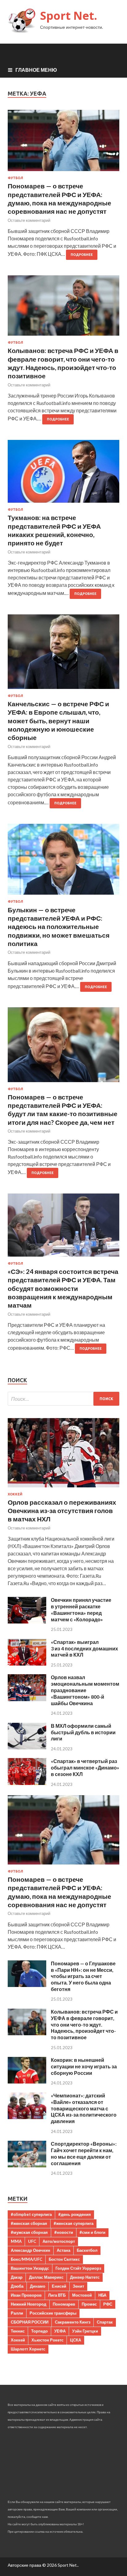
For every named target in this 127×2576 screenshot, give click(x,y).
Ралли (17, 2313)
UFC (32, 2241)
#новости (64, 2232)
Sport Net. (69, 16)
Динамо (38, 2286)
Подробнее (82, 255)
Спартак (105, 2322)
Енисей (59, 2286)
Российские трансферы (53, 2313)
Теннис (18, 2331)
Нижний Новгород (29, 2304)
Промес (89, 2304)
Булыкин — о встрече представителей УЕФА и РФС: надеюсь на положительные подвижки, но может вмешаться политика (59, 927)
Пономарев (64, 2304)
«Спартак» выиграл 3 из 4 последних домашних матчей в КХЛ (84, 1648)
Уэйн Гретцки (85, 2331)
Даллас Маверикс (46, 2277)
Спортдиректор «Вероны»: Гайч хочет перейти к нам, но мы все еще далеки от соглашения (84, 2153)
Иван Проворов (26, 2295)
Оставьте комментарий (29, 220)
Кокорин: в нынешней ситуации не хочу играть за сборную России (84, 2066)
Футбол (15, 178)
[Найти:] (63, 1399)
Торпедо (39, 2331)
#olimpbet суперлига (31, 2214)
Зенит (78, 2286)
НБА (102, 2295)
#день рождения (75, 2214)
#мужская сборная (29, 2232)
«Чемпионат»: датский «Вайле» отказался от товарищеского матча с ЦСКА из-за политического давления (84, 2108)
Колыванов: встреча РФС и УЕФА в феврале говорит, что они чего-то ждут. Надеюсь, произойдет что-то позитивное (84, 2024)
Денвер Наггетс (85, 2277)
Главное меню (36, 70)
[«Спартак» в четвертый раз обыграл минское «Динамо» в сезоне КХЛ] (27, 1783)
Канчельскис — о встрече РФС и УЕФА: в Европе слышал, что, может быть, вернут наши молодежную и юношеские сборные (58, 720)
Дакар (17, 2277)
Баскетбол (87, 2250)
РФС (108, 2304)
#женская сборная (29, 2223)
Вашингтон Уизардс (30, 2268)
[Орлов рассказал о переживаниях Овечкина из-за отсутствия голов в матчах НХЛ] (63, 1488)
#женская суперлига (74, 2223)
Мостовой (82, 2295)
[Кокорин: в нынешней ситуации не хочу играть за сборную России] (27, 2081)
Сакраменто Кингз (73, 2322)
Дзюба (17, 2286)
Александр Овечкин (31, 2250)
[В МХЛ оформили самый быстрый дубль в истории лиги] (27, 1747)
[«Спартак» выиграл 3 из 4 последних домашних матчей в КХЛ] (27, 1664)
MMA (16, 2241)
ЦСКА (76, 2340)
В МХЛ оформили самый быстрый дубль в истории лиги (83, 1732)
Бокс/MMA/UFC (27, 2259)
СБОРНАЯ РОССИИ (30, 2322)
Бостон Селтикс (64, 2259)
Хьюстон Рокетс (47, 2340)
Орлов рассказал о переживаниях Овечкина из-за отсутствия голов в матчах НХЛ (62, 1511)
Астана (63, 2250)
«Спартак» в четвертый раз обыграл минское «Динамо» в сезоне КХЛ (85, 1768)
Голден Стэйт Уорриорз (78, 2268)
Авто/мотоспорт (59, 2241)
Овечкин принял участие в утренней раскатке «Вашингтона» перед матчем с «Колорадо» (81, 1609)
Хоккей (15, 1494)
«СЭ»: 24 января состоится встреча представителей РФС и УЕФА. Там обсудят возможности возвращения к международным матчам (63, 1288)
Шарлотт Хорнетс (28, 2349)
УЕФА (60, 2331)
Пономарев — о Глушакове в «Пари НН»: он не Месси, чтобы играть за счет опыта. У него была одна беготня (83, 1976)
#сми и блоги (92, 2232)
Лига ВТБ (57, 2295)
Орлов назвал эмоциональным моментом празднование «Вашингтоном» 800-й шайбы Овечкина (85, 1690)
